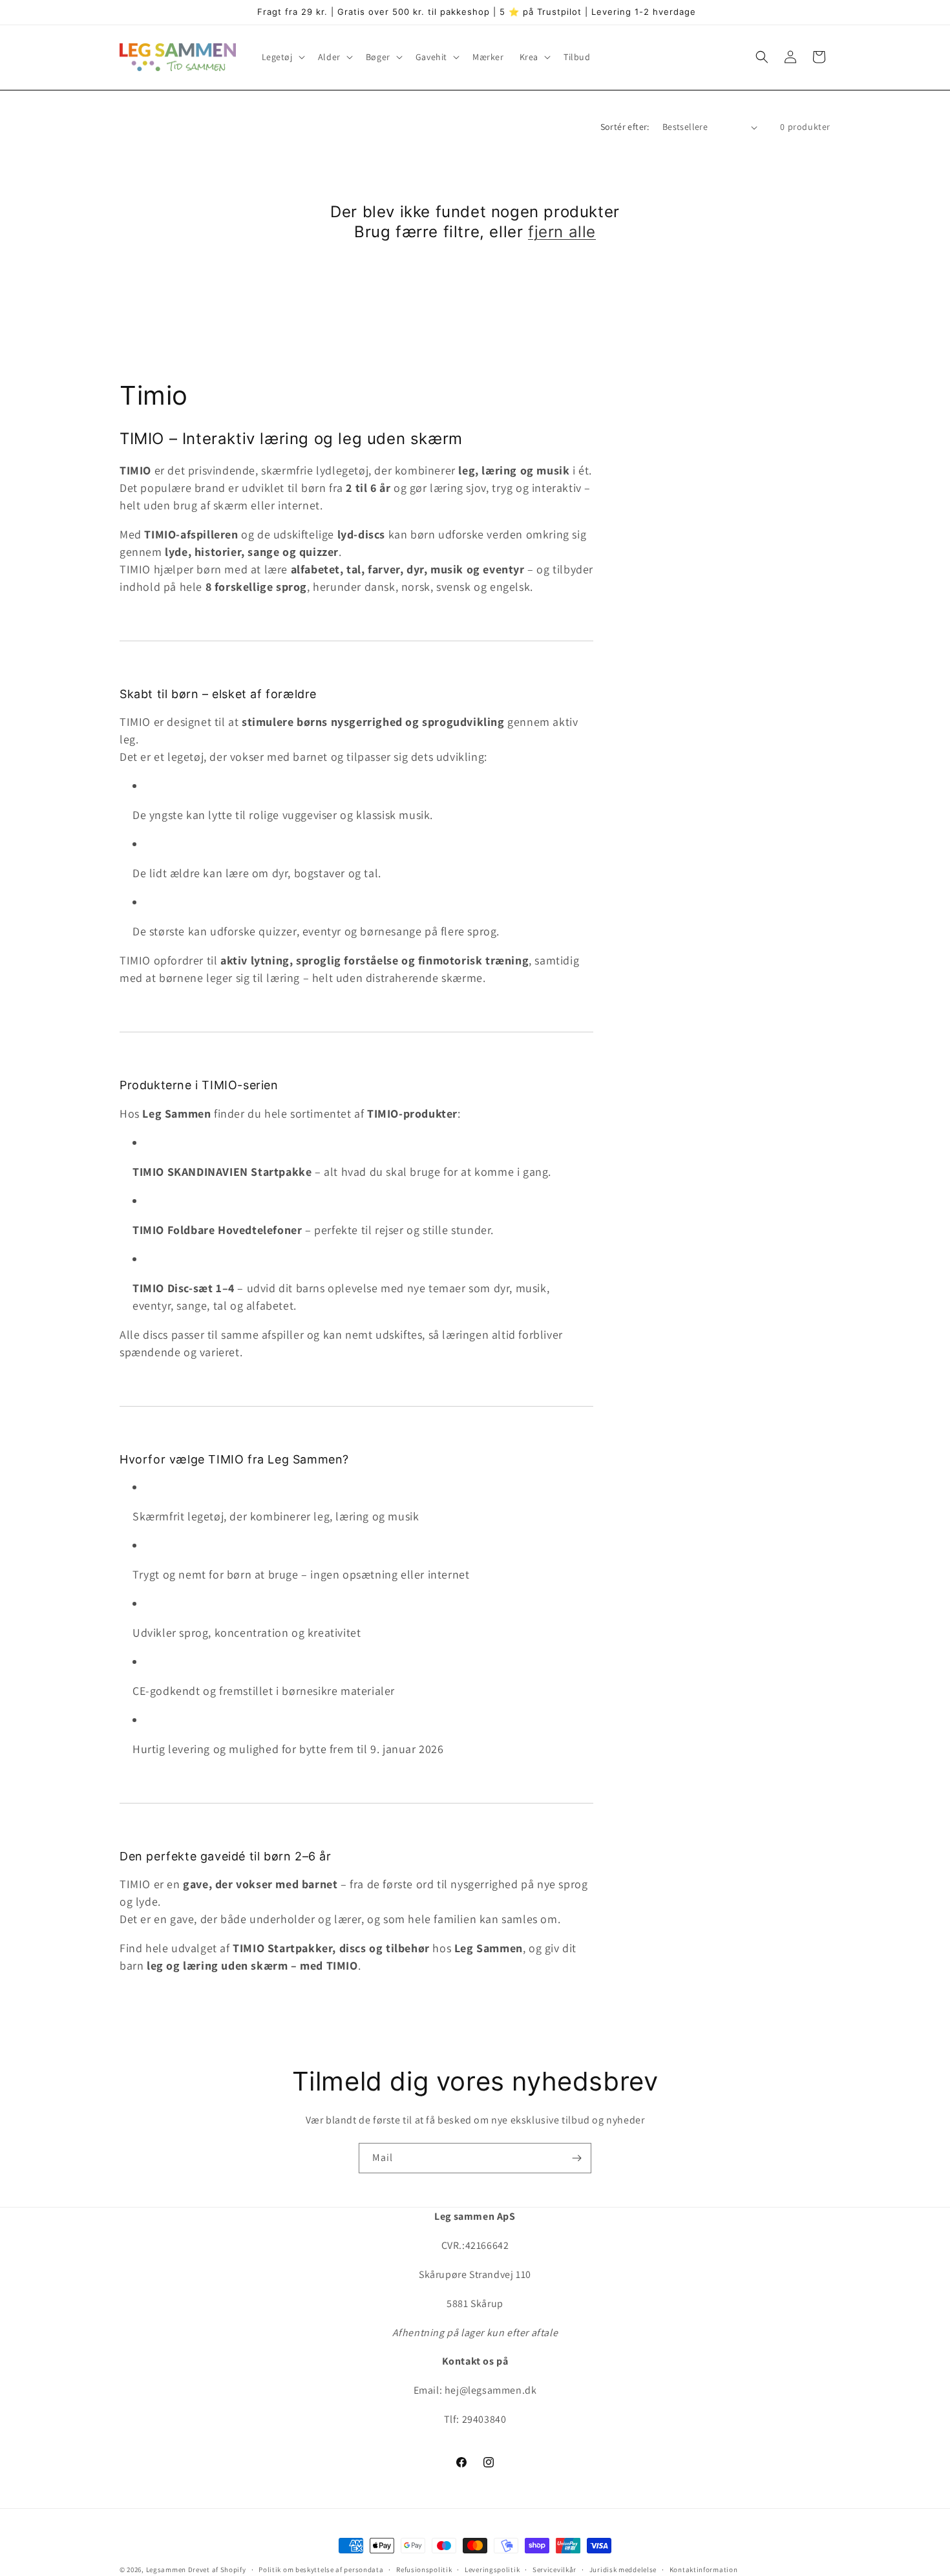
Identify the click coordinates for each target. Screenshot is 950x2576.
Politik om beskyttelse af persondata (321, 2569)
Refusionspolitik (424, 2569)
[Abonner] (576, 2158)
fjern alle (562, 232)
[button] (282, 57)
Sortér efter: (625, 127)
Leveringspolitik (492, 2569)
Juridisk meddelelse (623, 2569)
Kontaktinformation (704, 2569)
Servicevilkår (554, 2569)
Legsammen (166, 2570)
